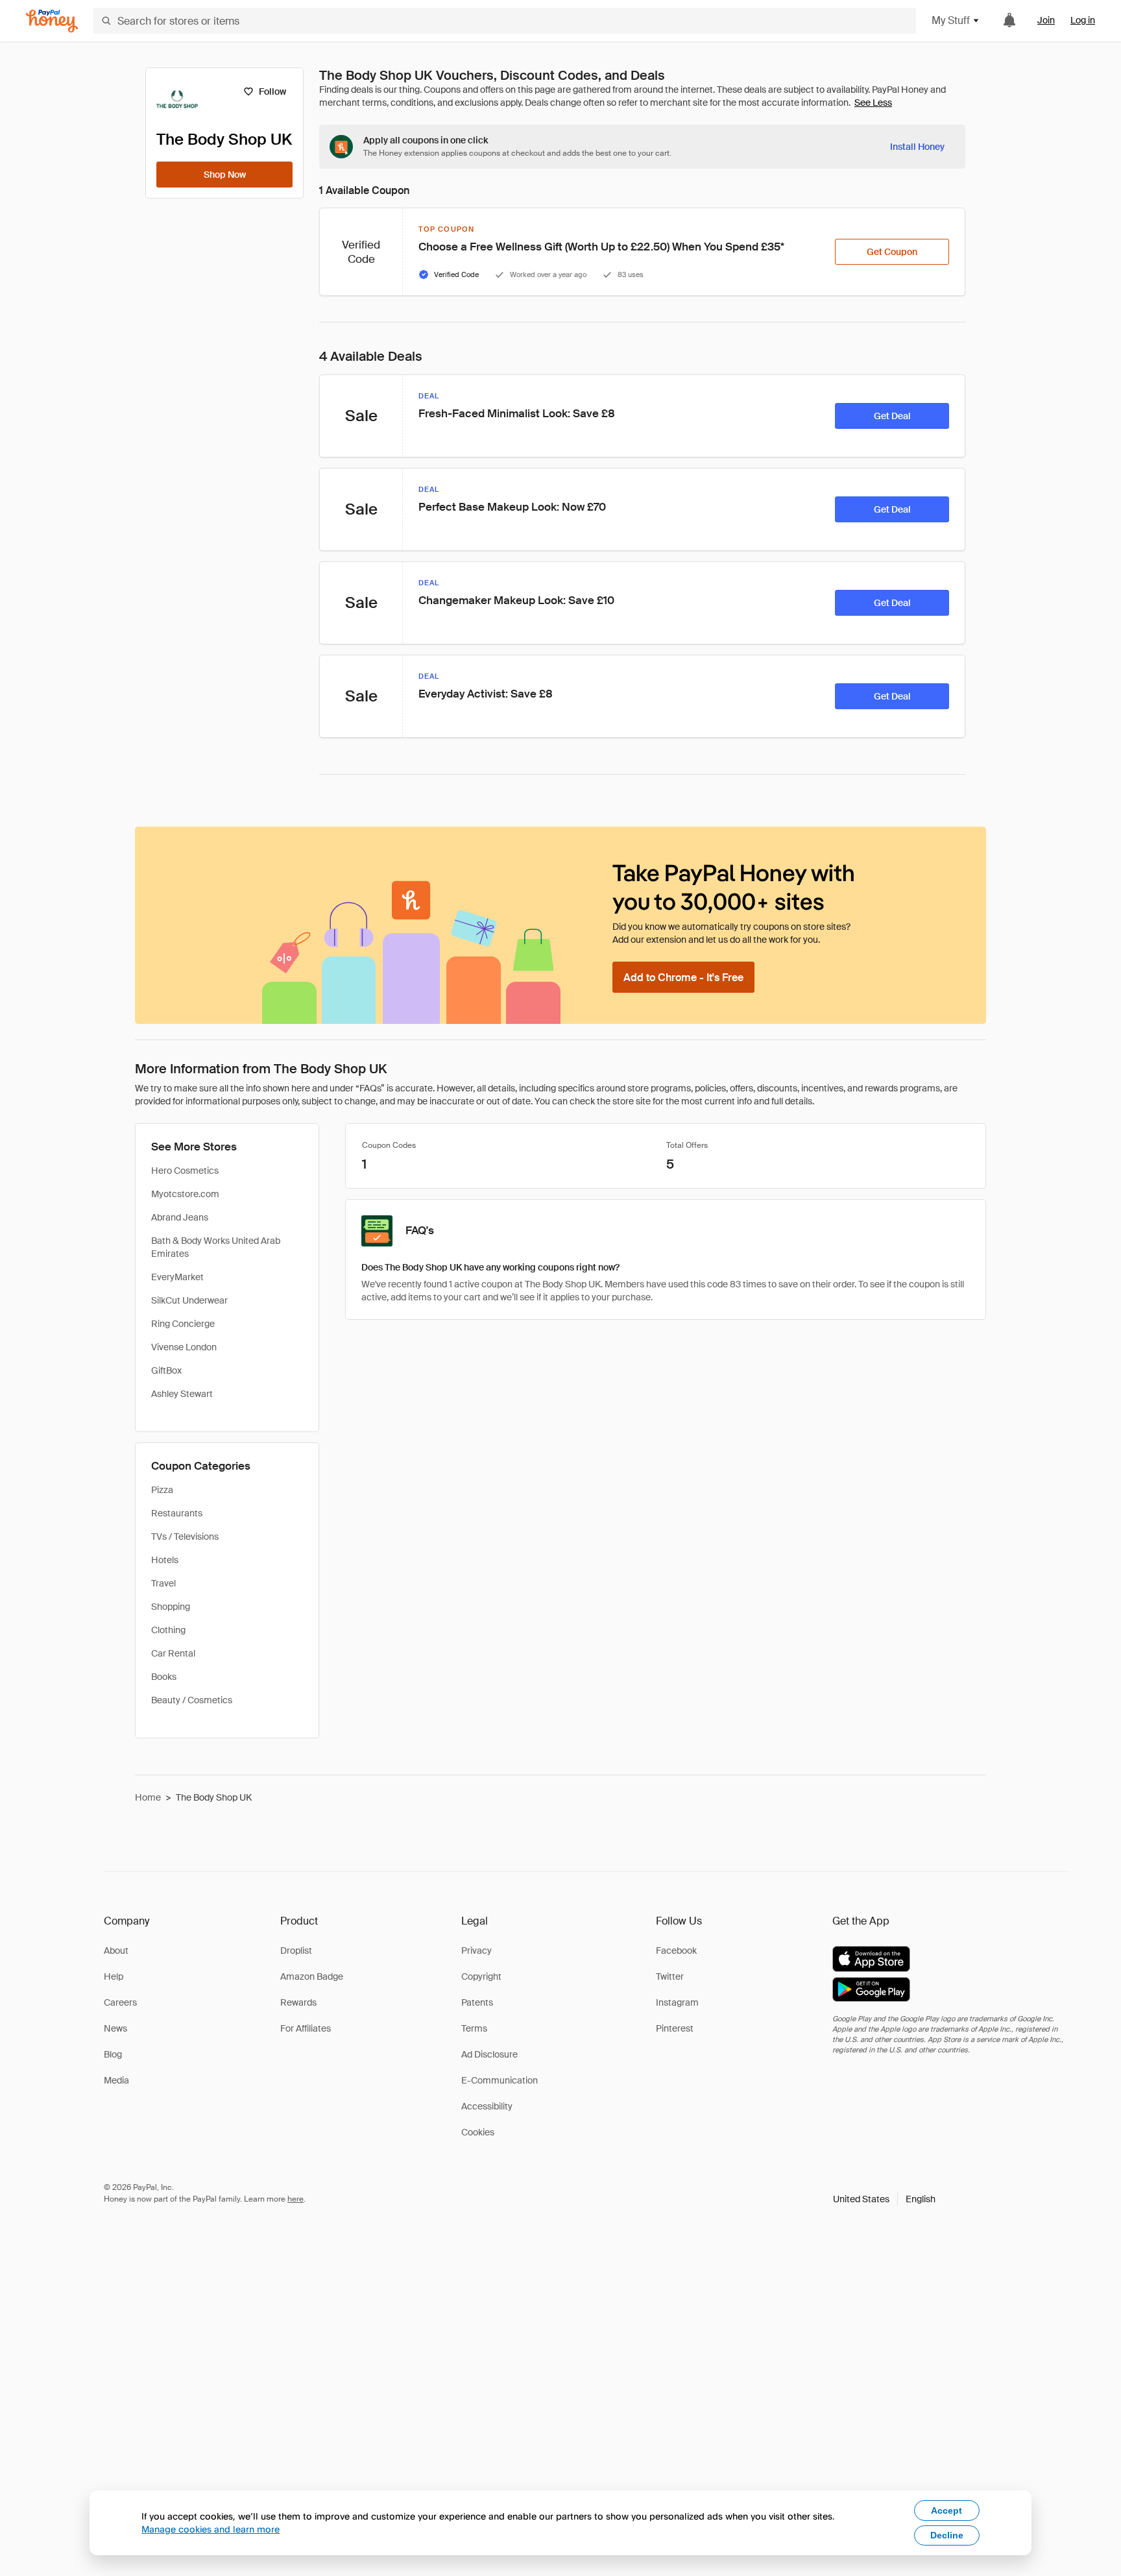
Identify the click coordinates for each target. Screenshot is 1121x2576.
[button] (884, 2199)
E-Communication (500, 2080)
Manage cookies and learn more (211, 2529)
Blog (113, 2054)
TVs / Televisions (185, 1537)
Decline (947, 2535)
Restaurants (177, 1513)
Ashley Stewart (182, 1394)
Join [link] (1046, 20)
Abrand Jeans (180, 1217)
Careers (120, 2002)
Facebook (676, 1950)
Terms (474, 2028)
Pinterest (675, 2028)
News (115, 2028)
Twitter (670, 1976)
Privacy (476, 1950)
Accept (946, 2510)
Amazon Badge (312, 1976)
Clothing (168, 1630)
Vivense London (184, 1347)
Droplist (296, 1950)
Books (164, 1677)
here (295, 2199)
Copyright (481, 1976)
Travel (163, 1583)
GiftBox (166, 1370)
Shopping (171, 1607)
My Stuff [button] (951, 20)
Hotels (165, 1560)
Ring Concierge (183, 1324)
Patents (477, 2002)
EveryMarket (177, 1277)
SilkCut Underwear (189, 1300)
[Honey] (52, 21)
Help (114, 1976)
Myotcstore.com (185, 1194)
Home (148, 1797)
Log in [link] (1083, 20)
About (116, 1950)
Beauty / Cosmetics (192, 1700)
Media (116, 2080)
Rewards (298, 2002)
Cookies (478, 2132)
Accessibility (487, 2106)
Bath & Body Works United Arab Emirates (216, 1247)
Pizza (162, 1490)
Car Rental (173, 1653)
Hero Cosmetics (185, 1171)
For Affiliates (306, 2028)
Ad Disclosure (489, 2054)
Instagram (677, 2002)
